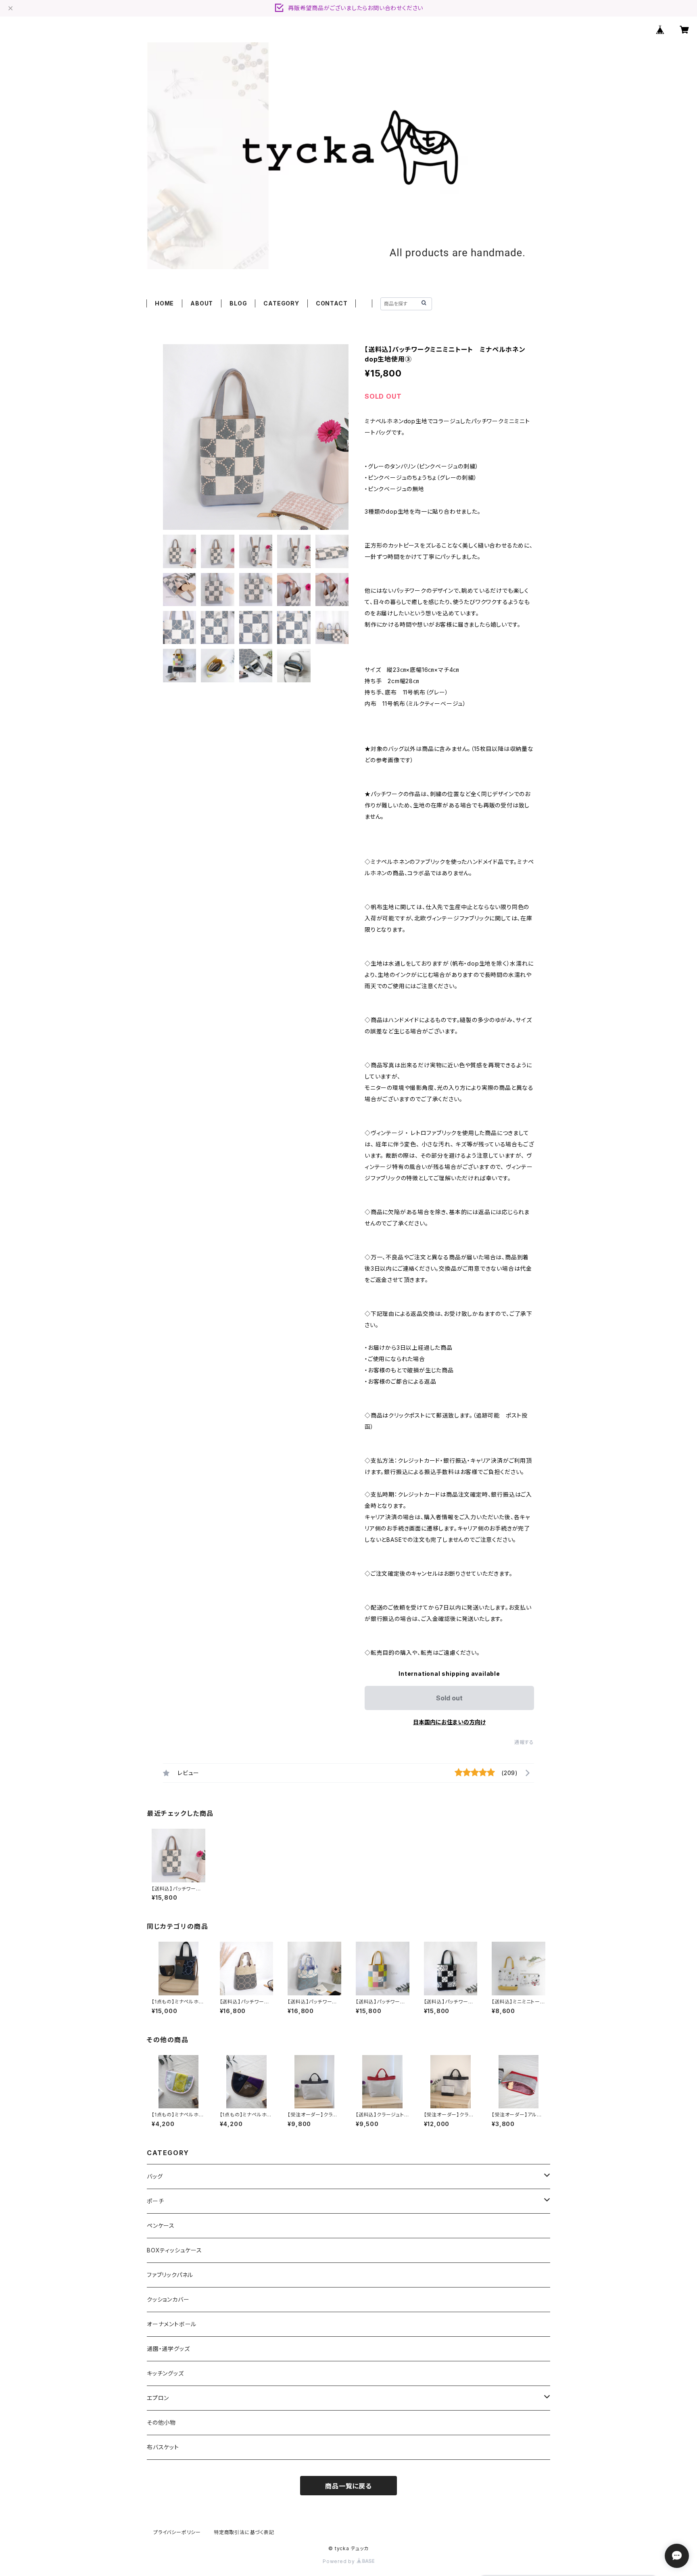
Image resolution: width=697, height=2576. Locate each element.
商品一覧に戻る (348, 2486)
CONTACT (332, 303)
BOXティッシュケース (174, 2250)
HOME (164, 303)
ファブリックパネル (170, 2275)
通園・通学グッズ (168, 2349)
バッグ (155, 2176)
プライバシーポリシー (177, 2532)
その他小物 (161, 2422)
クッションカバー (168, 2299)
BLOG (238, 303)
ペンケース (161, 2226)
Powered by (340, 2561)
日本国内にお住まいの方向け (449, 1722)
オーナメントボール (172, 2324)
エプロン (158, 2398)
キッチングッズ (165, 2373)
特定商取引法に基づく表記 (244, 2532)
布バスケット (163, 2447)
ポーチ (155, 2201)
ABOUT (202, 303)
